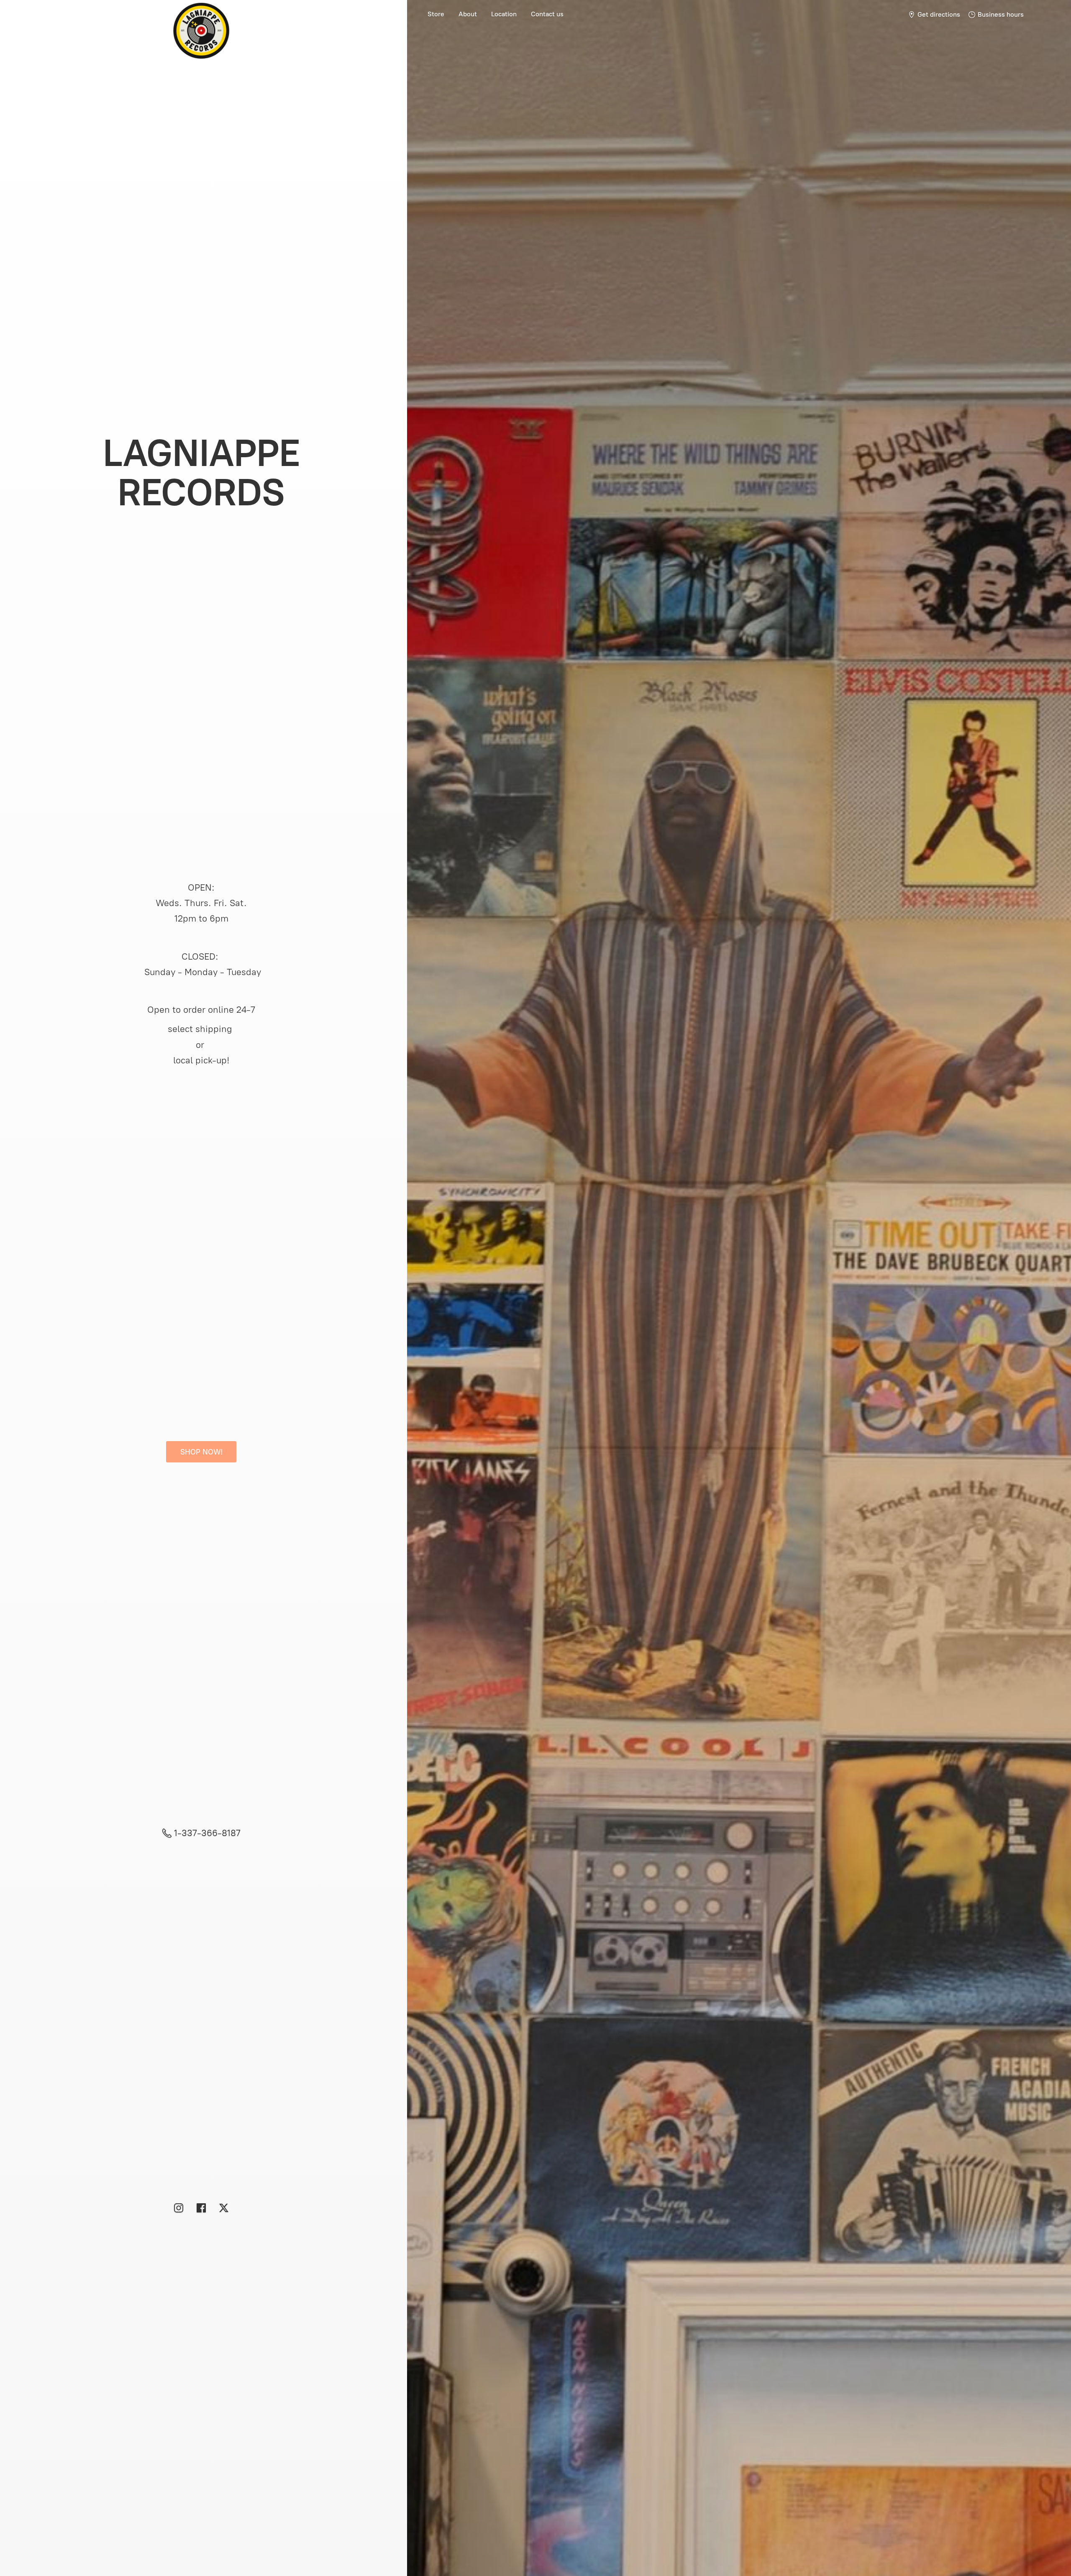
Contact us (547, 14)
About (468, 14)
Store (436, 14)
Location (504, 14)
